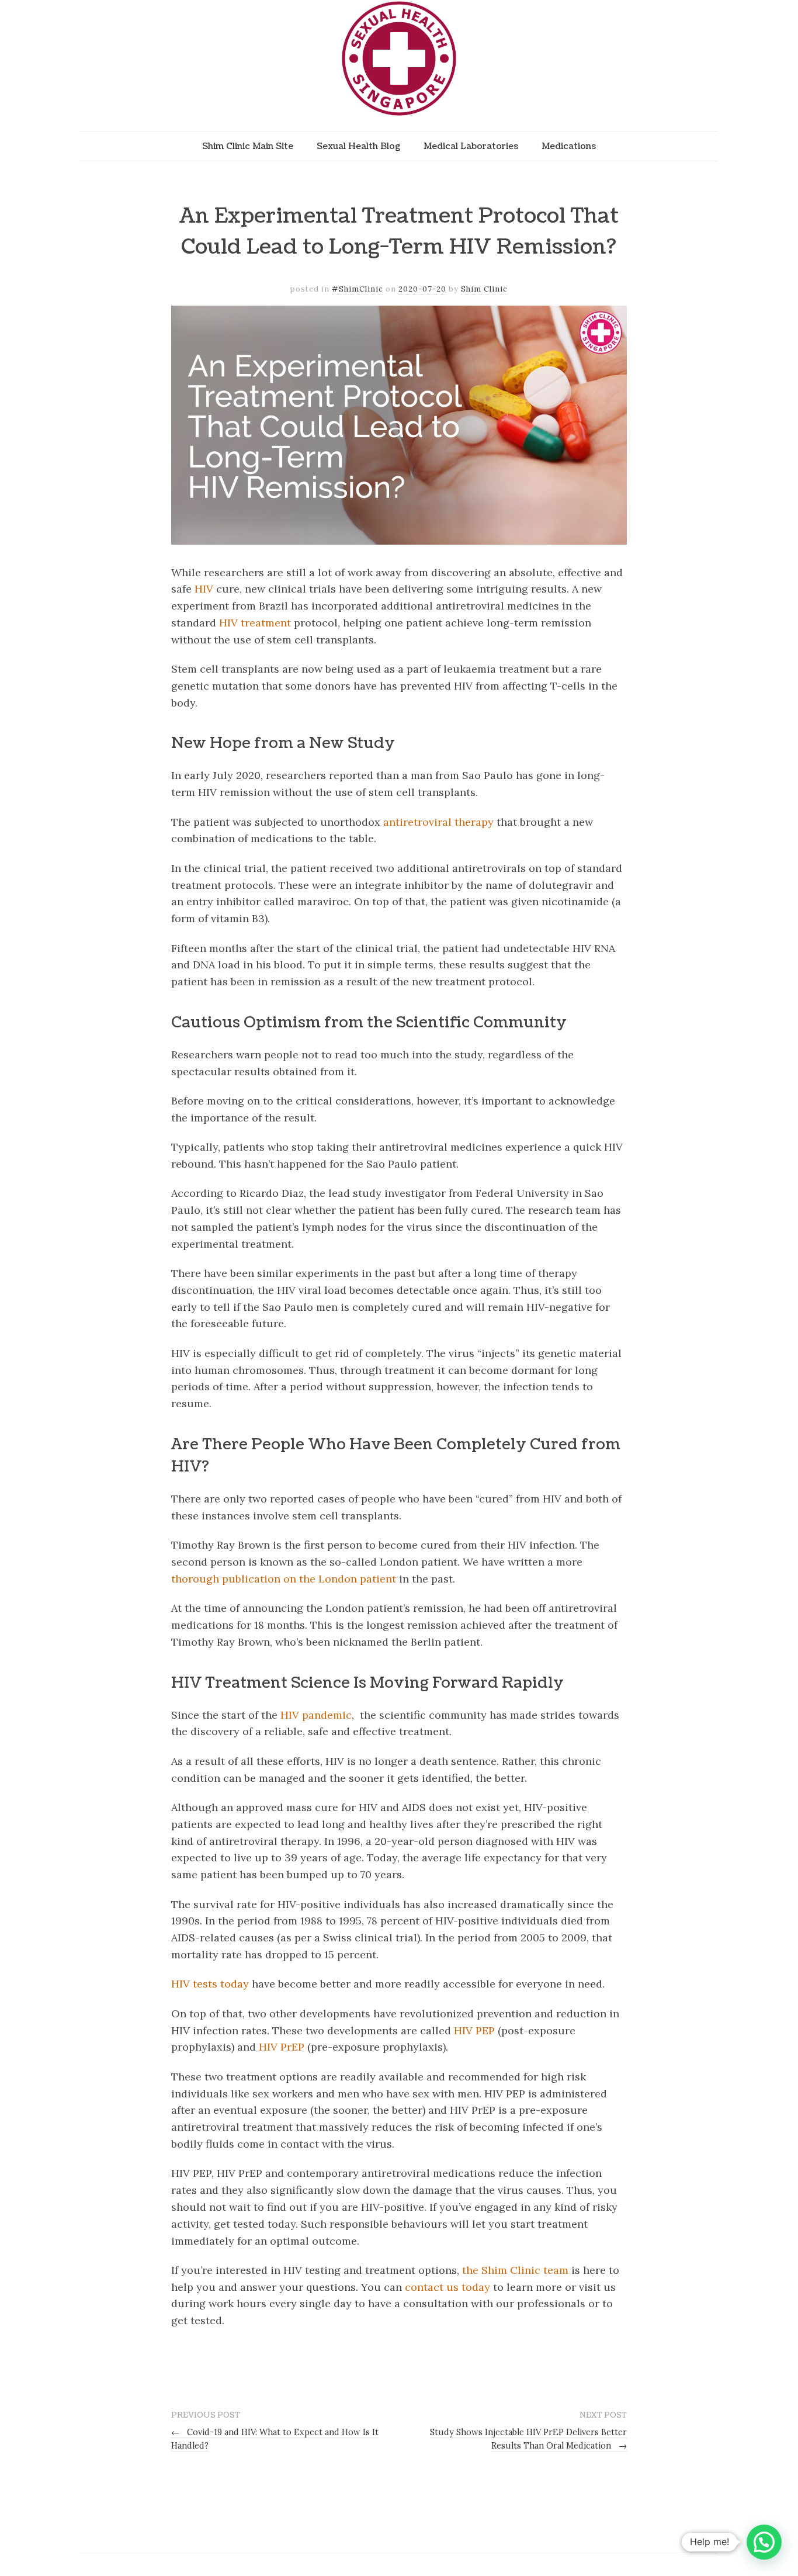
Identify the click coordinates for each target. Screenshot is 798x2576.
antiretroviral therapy (438, 822)
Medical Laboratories (471, 146)
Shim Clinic (484, 289)
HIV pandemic (316, 1715)
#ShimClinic (358, 289)
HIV (204, 589)
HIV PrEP (282, 2047)
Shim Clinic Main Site (248, 146)
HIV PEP (474, 2030)
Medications (569, 146)
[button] (764, 2542)
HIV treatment (255, 623)
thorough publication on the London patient (284, 1579)
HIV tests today (210, 1984)
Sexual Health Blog (358, 146)
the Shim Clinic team (515, 2270)
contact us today (447, 2287)
